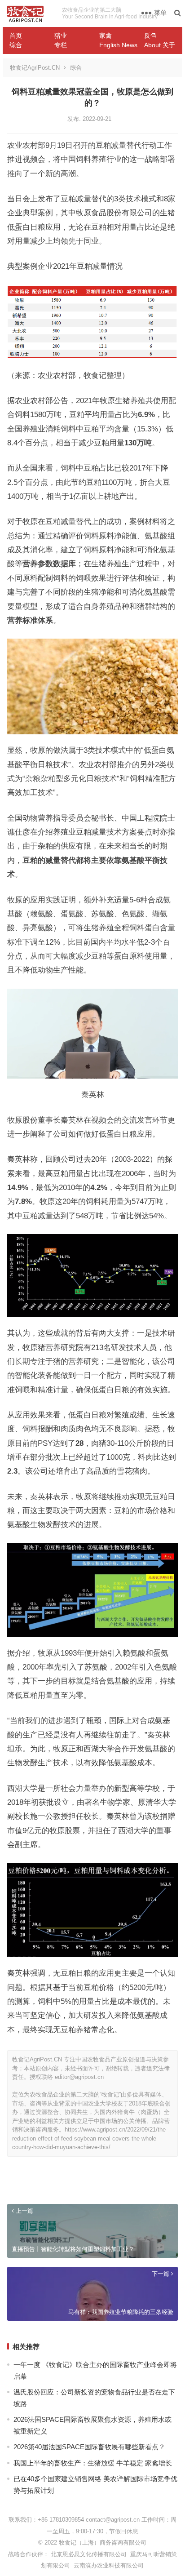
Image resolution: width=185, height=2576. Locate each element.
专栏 (61, 45)
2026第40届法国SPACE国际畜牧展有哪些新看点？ (89, 2447)
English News (118, 45)
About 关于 (160, 45)
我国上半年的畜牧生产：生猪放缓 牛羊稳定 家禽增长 (93, 2463)
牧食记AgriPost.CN (35, 68)
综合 (16, 45)
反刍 (150, 36)
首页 (16, 36)
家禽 (106, 36)
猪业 (61, 36)
